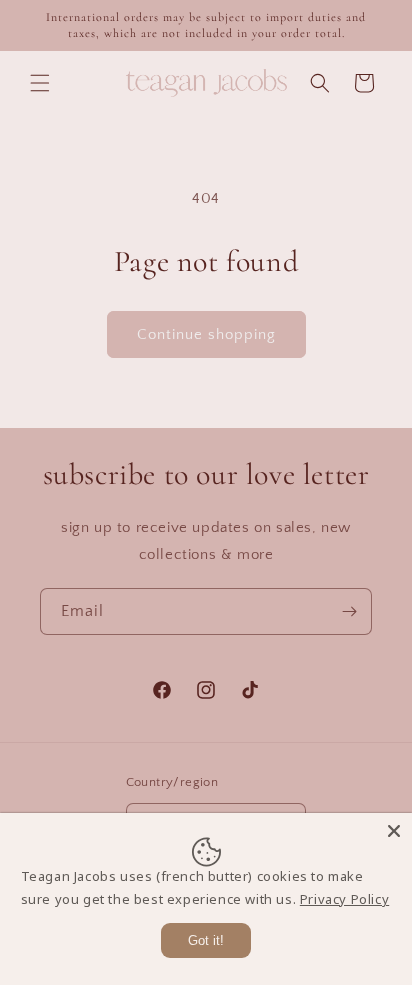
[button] (40, 83)
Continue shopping (206, 334)
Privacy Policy (344, 899)
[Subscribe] (349, 611)
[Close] (394, 831)
